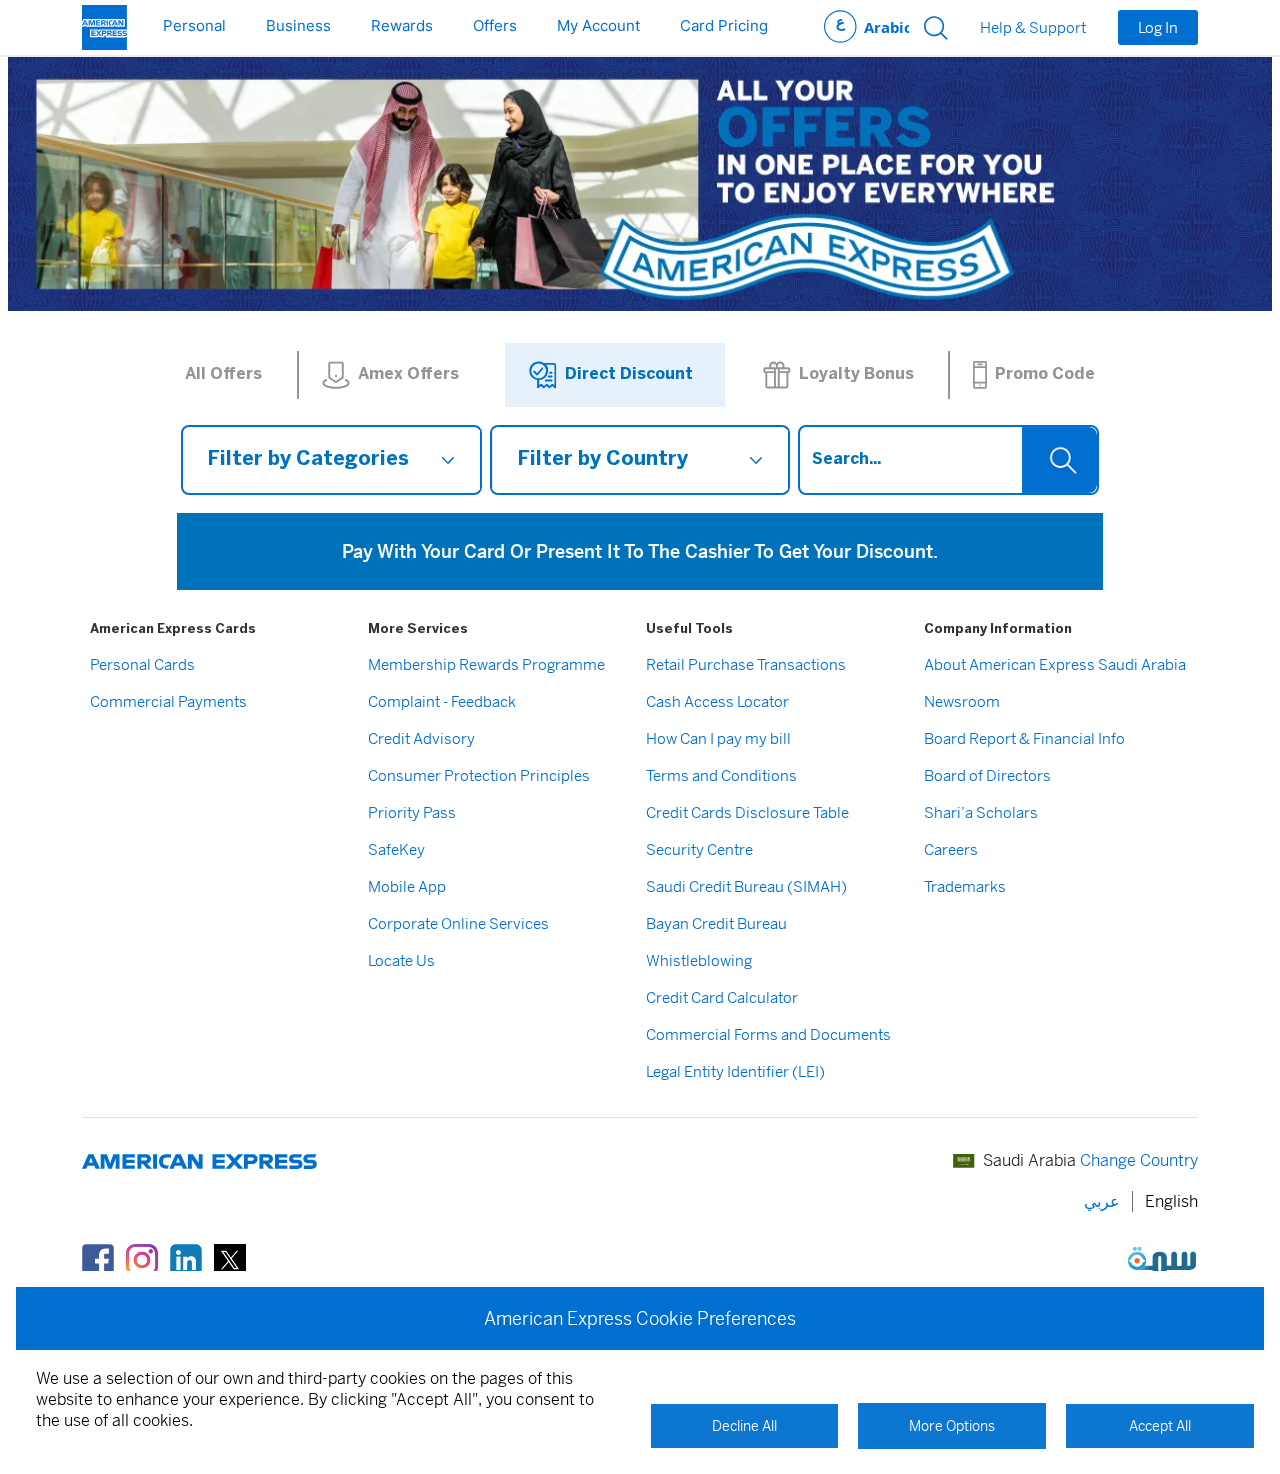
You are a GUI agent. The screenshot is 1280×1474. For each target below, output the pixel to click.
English (1171, 1201)
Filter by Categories (308, 459)
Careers (951, 849)
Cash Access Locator (717, 701)
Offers (495, 25)
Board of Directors (987, 775)
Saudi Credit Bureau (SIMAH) (746, 886)
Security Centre (699, 849)
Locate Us (401, 960)
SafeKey (396, 849)
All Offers (223, 374)
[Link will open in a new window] (98, 1258)
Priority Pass (412, 812)
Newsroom (962, 701)
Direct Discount (629, 374)
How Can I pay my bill (718, 738)
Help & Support (1033, 28)
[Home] (104, 27)
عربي (866, 27)
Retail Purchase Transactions (746, 664)
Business (298, 25)
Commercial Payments (168, 701)
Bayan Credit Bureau (716, 923)
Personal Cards (142, 664)
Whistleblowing (699, 960)
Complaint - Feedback (442, 701)
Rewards (402, 25)
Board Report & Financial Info (1024, 738)
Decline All (744, 1426)
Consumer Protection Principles (479, 775)
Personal (194, 25)
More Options (952, 1426)
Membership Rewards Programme (486, 664)
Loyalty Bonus (856, 374)
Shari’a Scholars (981, 812)
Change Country (1139, 1160)
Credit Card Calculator (722, 997)
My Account (598, 25)
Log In (1158, 27)
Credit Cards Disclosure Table (747, 812)
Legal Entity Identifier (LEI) (735, 1071)
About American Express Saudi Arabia (1055, 664)
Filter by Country (602, 459)
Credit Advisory (421, 738)
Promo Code (1045, 374)
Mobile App (407, 886)
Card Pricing (724, 25)
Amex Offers (408, 374)
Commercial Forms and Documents (768, 1034)
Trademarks (965, 886)
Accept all (1160, 1426)
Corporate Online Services (458, 923)
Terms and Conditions (721, 775)
